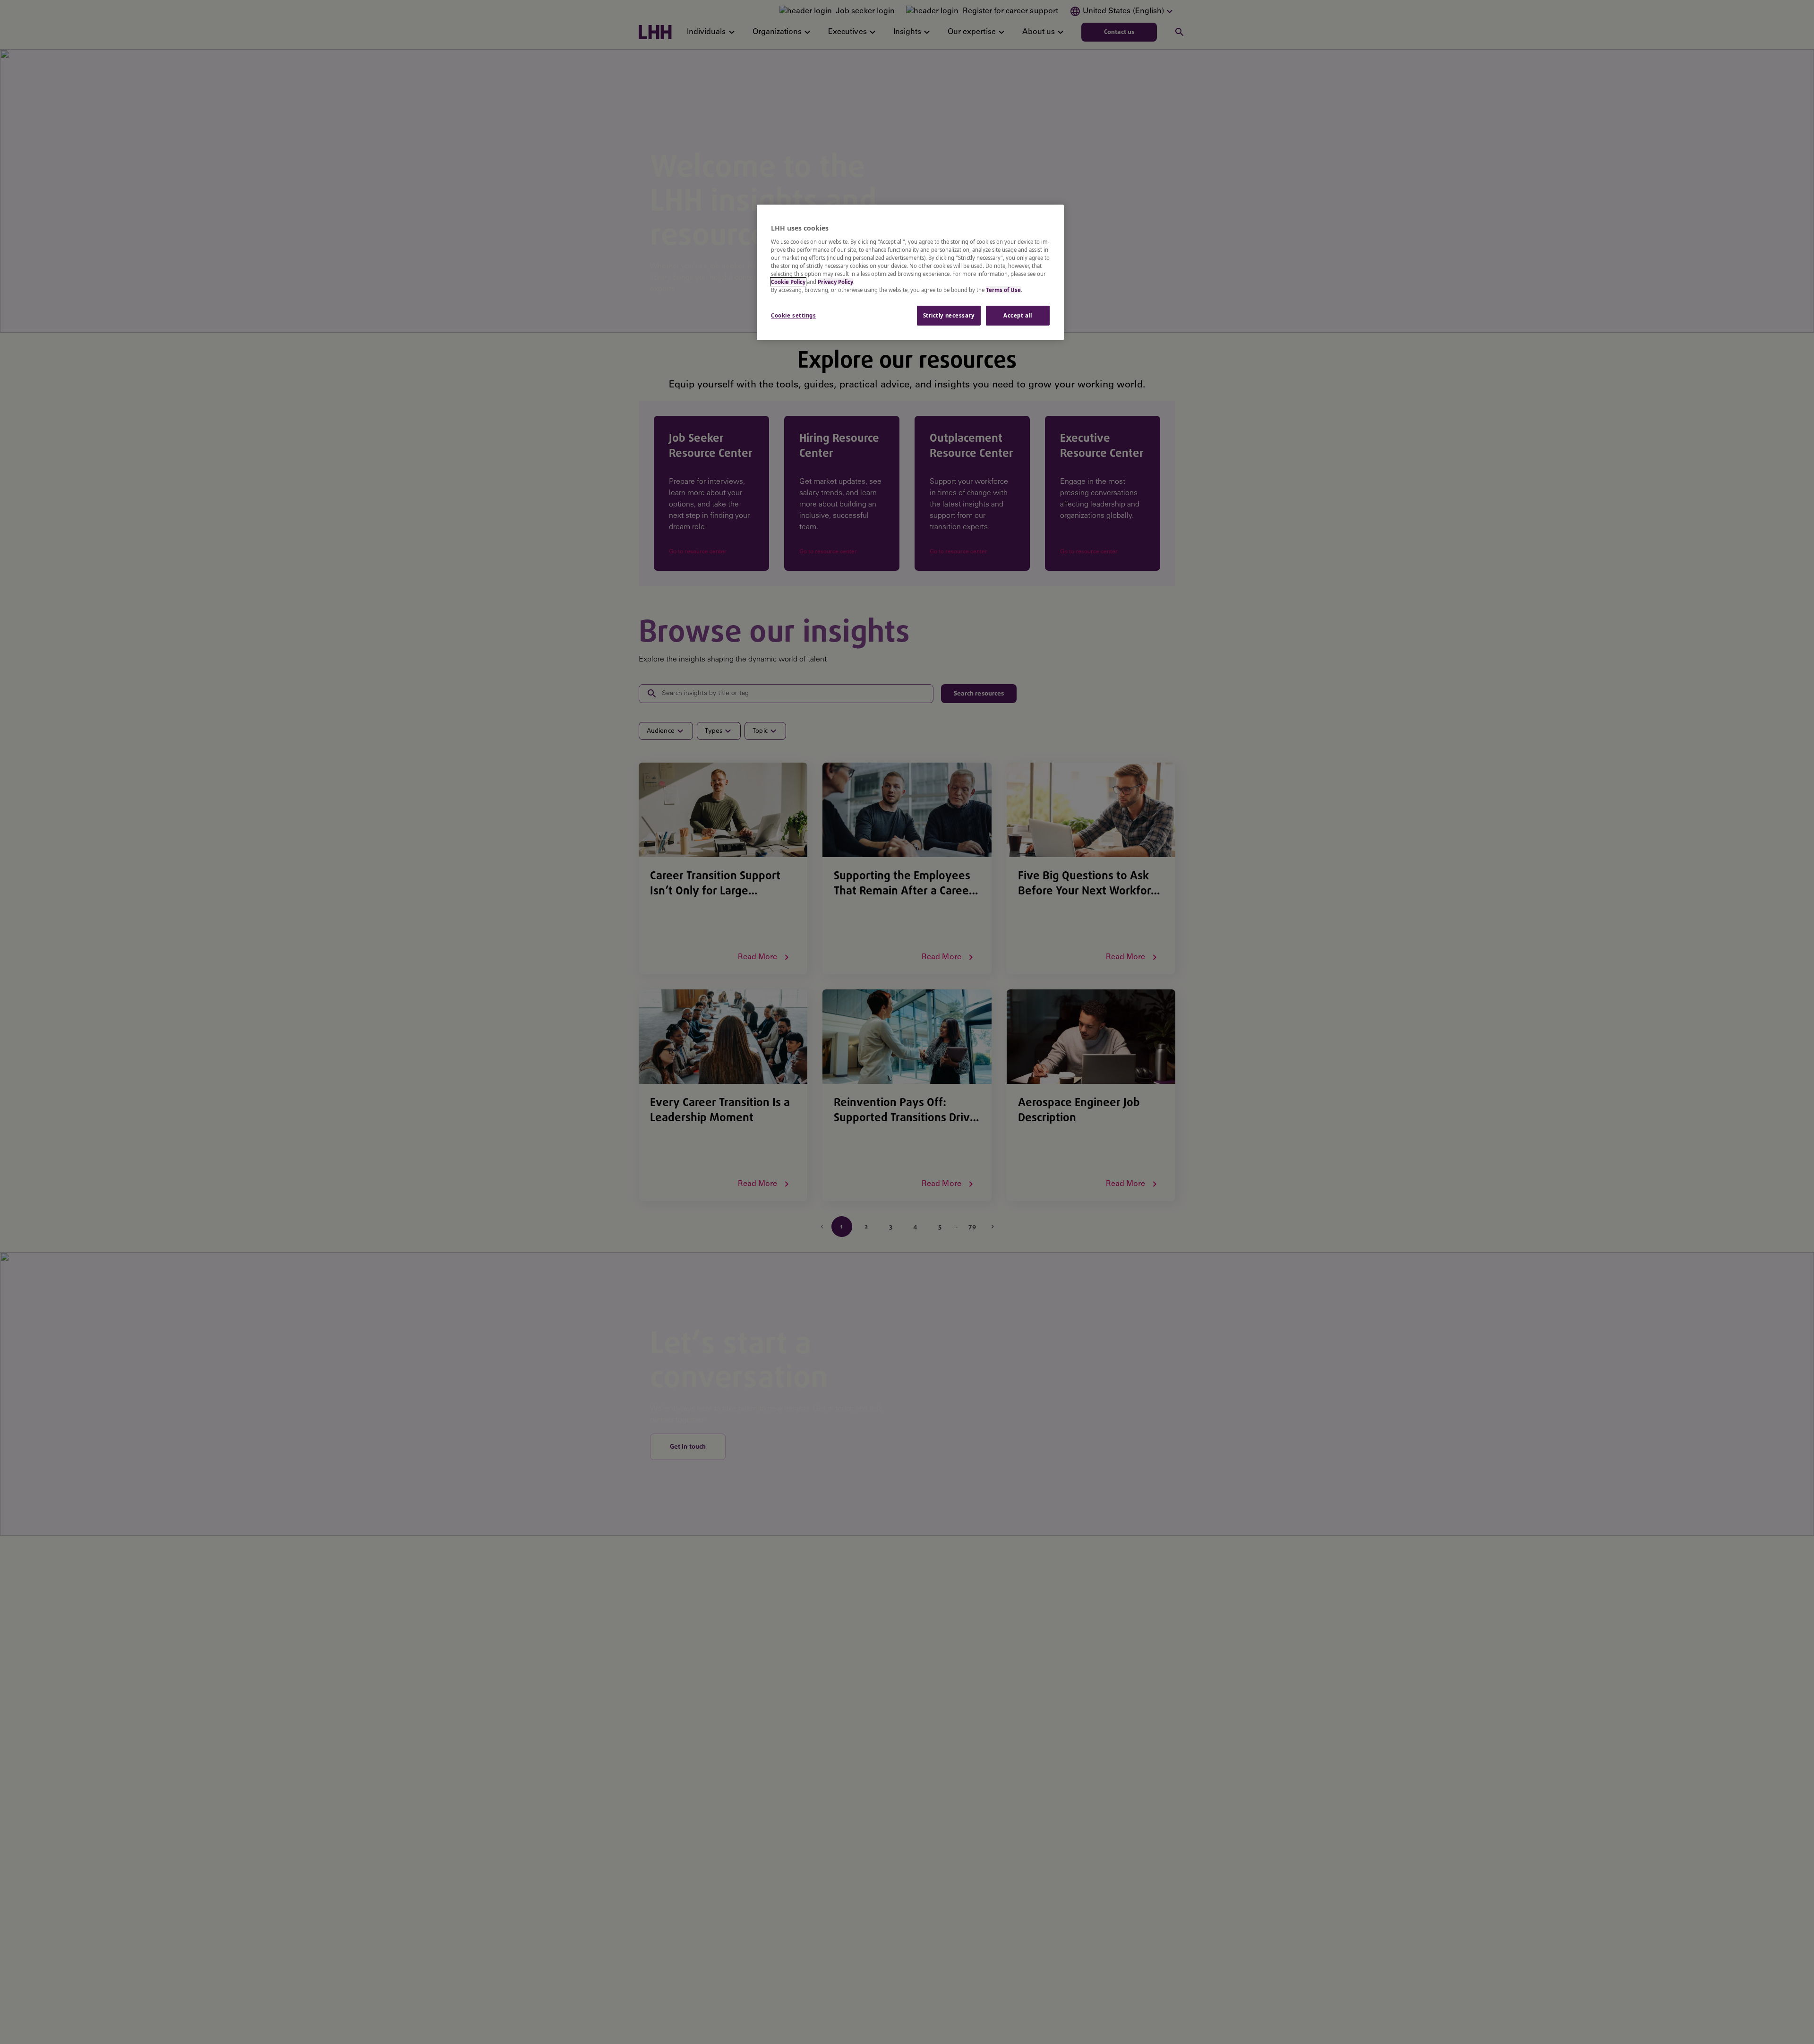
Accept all (1018, 315)
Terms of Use (1003, 290)
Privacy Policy (835, 282)
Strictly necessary (949, 315)
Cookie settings (794, 315)
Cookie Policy (788, 282)
